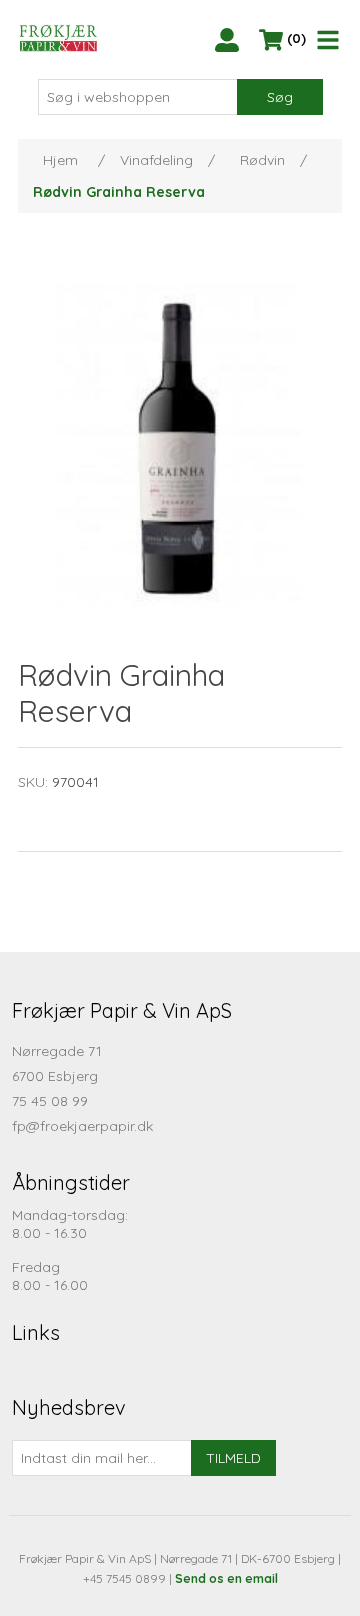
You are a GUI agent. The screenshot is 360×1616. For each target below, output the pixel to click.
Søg (280, 97)
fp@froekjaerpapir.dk (82, 1126)
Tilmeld (233, 1458)
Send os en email (226, 1578)
